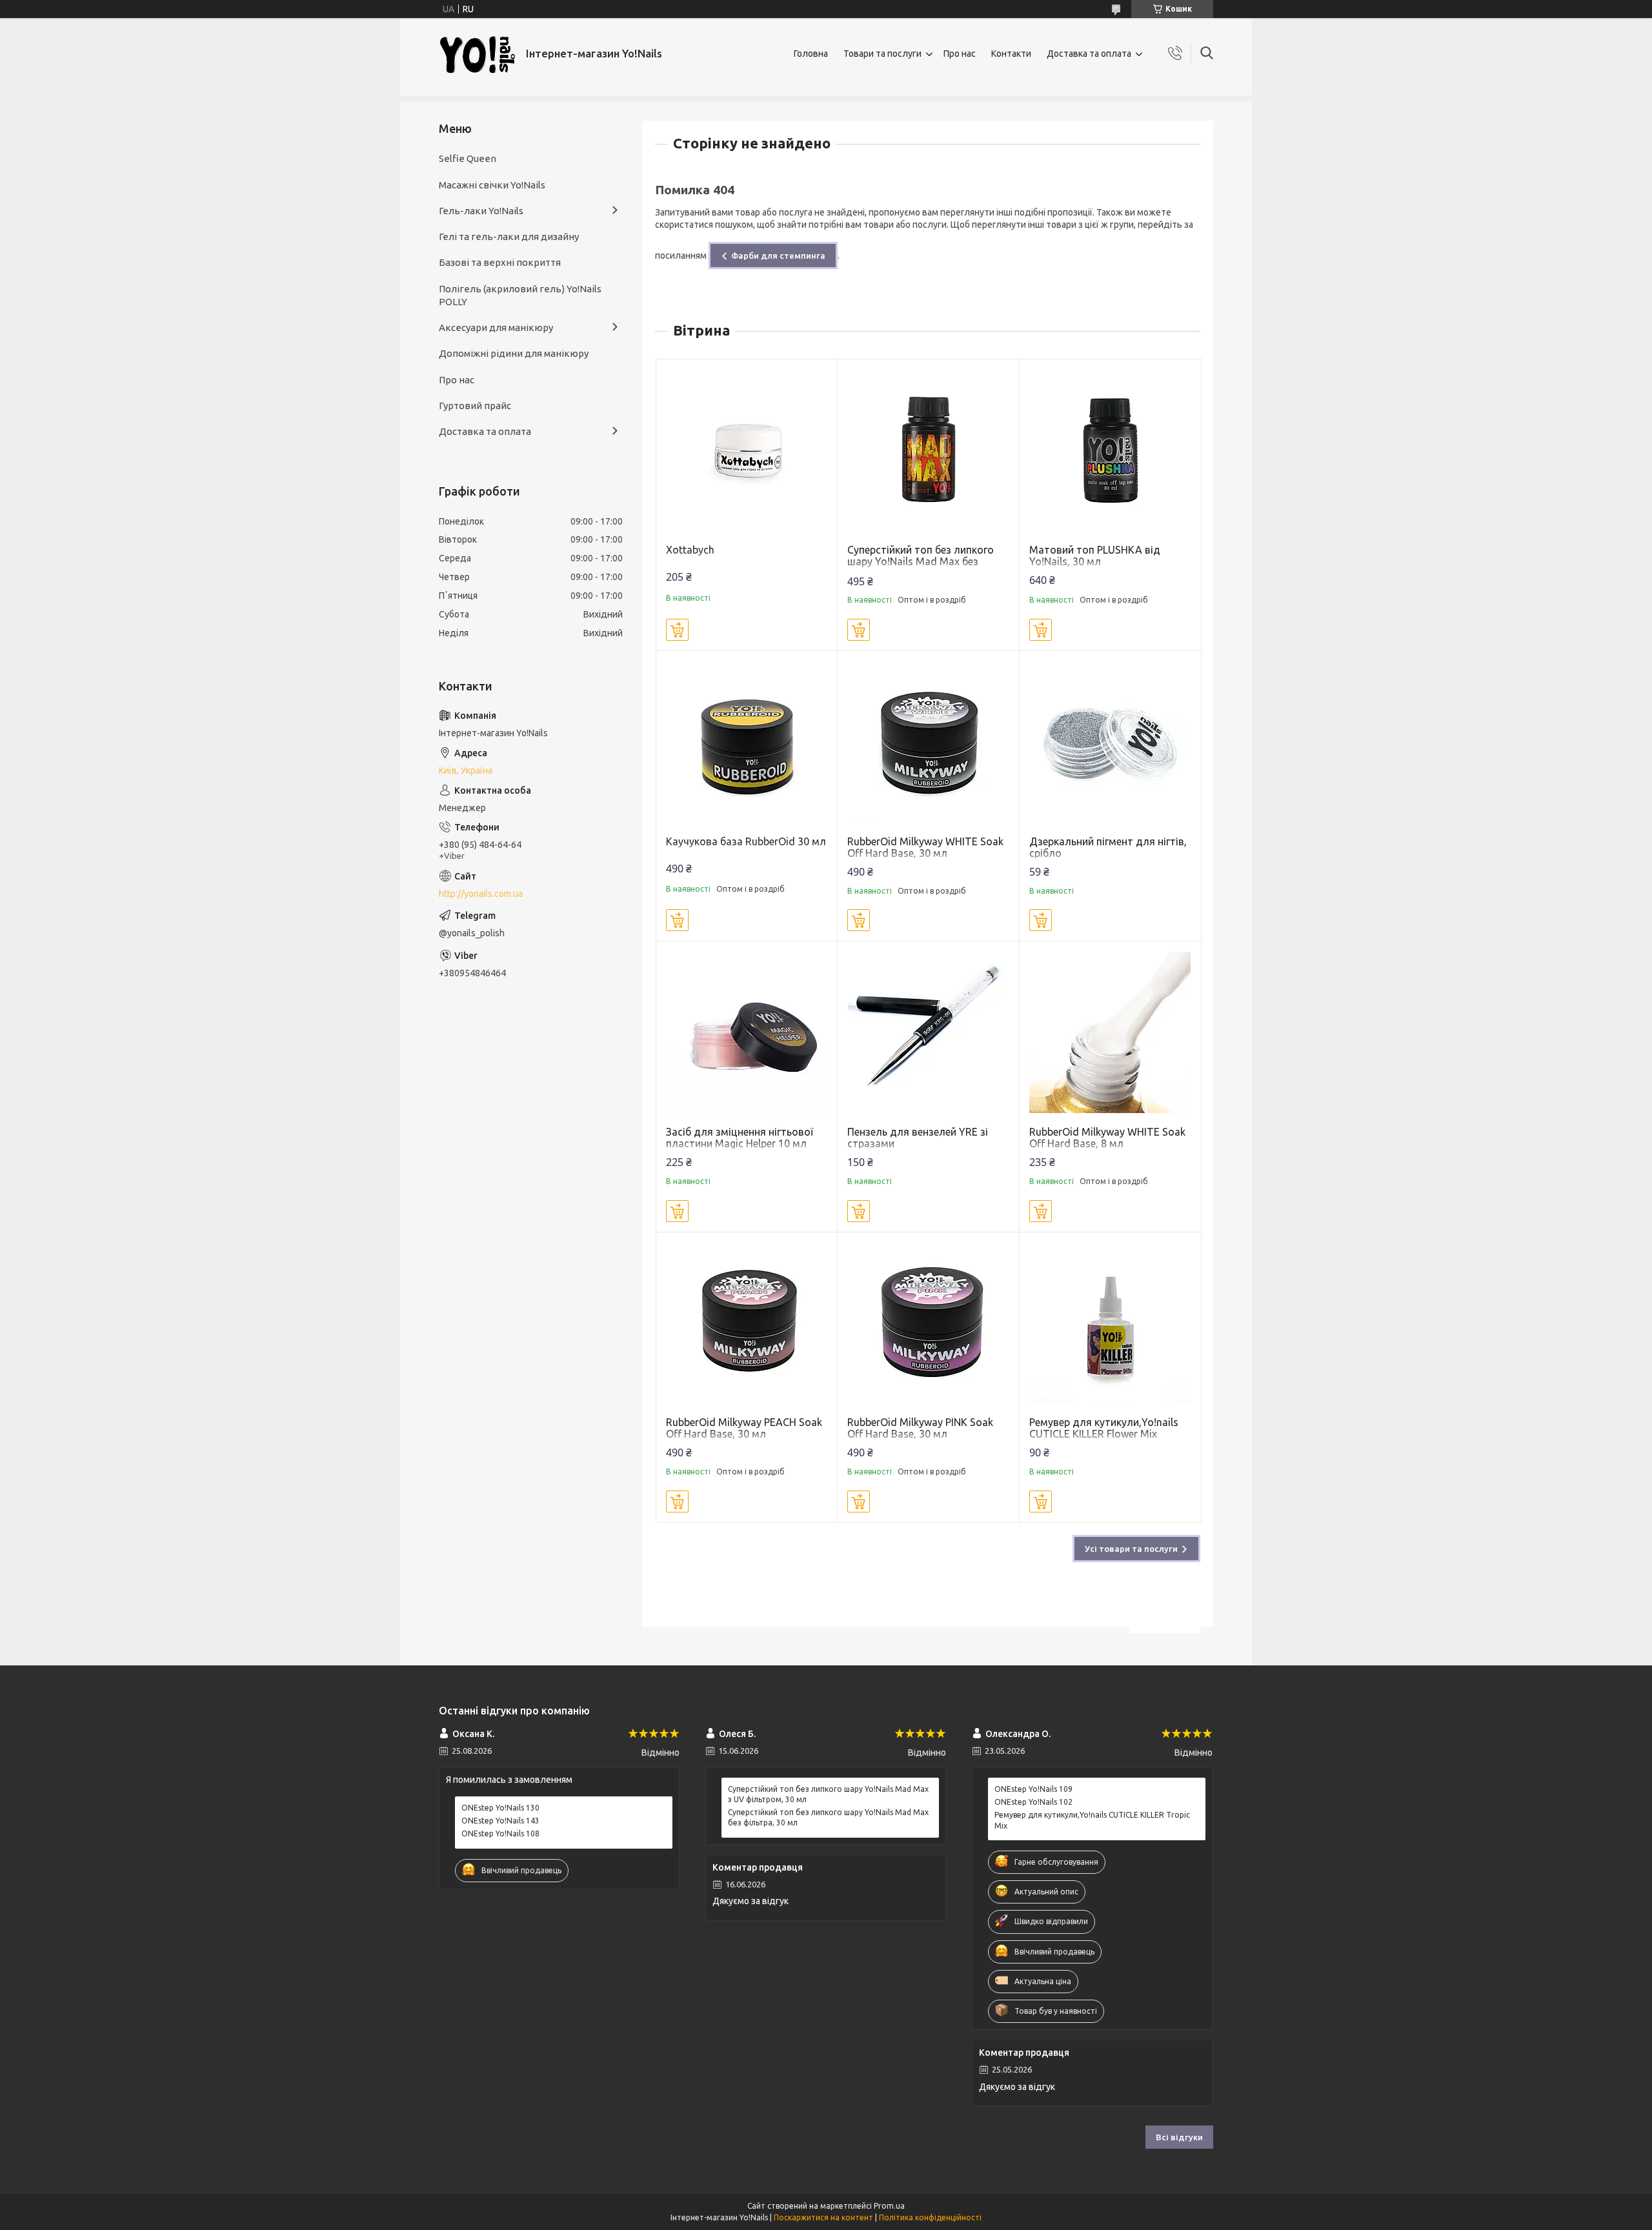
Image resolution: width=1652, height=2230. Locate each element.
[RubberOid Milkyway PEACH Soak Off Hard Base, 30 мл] (747, 1323)
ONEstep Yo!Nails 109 (1033, 1789)
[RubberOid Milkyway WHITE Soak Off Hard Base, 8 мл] (1110, 1032)
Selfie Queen (468, 158)
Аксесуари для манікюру (496, 327)
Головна (811, 54)
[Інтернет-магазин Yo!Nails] (478, 54)
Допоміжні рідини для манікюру (514, 353)
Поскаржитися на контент (823, 2217)
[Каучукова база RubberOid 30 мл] (747, 742)
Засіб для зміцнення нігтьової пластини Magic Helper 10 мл (740, 1138)
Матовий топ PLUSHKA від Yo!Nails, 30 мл (1095, 556)
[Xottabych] (747, 450)
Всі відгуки (1179, 2137)
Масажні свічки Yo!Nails (492, 185)
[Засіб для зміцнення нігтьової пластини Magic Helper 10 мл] (747, 1032)
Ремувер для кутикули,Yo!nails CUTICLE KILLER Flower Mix (1104, 1428)
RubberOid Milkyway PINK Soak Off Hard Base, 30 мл (920, 1428)
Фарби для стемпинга (778, 256)
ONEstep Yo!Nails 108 (500, 1833)
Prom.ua (889, 2206)
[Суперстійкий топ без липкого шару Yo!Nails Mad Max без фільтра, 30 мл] (928, 450)
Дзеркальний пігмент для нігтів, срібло (1108, 847)
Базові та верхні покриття (500, 262)
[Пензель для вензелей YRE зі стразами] (928, 1032)
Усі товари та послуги (1131, 1549)
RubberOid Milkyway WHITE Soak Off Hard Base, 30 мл (925, 847)
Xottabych (690, 550)
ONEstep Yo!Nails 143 (500, 1821)
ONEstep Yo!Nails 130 (500, 1808)
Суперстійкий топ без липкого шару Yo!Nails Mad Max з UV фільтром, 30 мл (828, 1794)
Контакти (1011, 54)
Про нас (960, 54)
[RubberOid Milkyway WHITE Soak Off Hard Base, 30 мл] (928, 742)
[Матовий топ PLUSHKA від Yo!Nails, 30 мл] (1110, 450)
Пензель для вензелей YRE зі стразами (918, 1138)
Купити (677, 630)
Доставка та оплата (1089, 54)
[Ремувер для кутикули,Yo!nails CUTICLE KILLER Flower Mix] (1110, 1323)
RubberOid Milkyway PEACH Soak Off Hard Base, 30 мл (744, 1428)
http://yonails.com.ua (481, 894)
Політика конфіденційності (930, 2217)
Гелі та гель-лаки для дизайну (509, 236)
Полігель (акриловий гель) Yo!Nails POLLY (520, 295)
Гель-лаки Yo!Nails (481, 211)
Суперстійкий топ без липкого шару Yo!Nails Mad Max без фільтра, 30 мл (921, 561)
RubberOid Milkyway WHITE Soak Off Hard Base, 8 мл (1107, 1138)
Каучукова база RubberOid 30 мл (746, 841)
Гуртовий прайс (475, 406)
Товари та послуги (882, 54)
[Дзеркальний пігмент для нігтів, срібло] (1110, 742)
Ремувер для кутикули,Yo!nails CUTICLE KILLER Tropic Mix (1092, 1820)
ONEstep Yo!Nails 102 (1033, 1802)
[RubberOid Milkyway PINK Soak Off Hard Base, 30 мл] (928, 1323)
